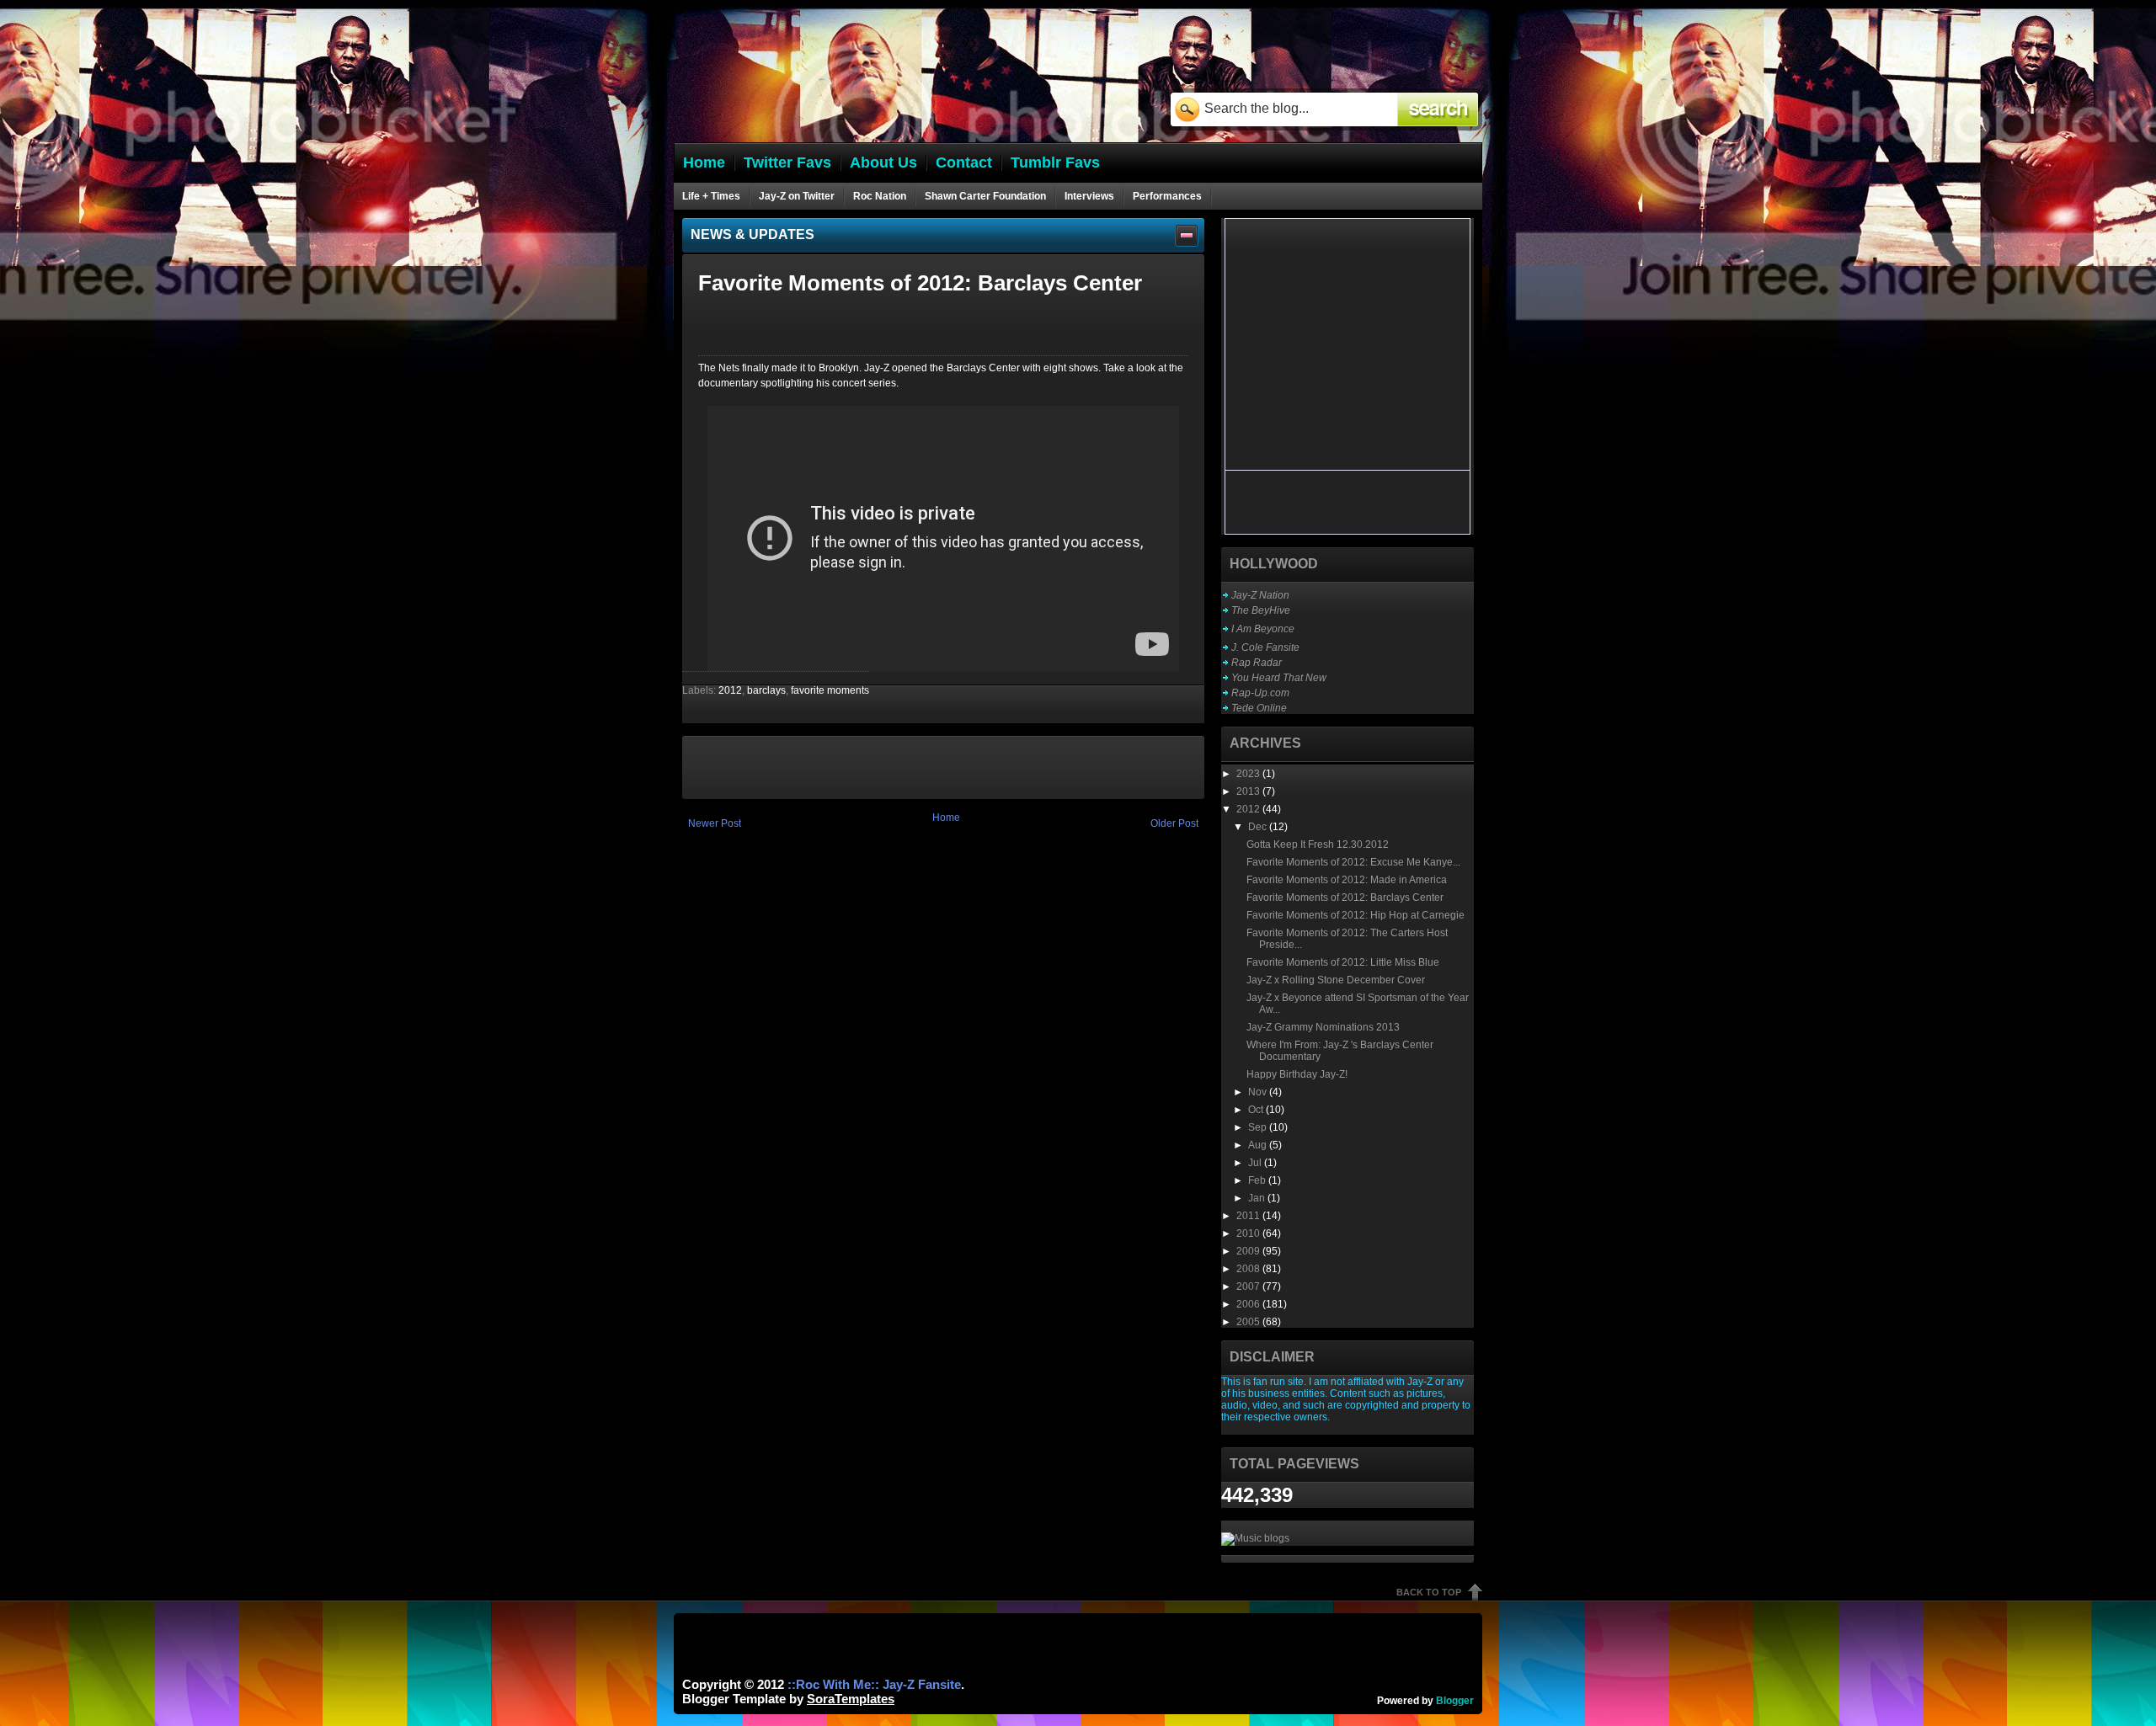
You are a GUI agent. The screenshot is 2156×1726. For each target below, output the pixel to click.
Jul (1256, 1163)
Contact (964, 162)
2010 (1249, 1233)
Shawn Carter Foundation (985, 196)
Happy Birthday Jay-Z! (1297, 1074)
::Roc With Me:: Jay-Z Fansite (874, 1684)
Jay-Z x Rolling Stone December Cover (1336, 980)
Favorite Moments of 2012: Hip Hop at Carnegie (1356, 915)
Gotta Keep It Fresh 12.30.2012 (1318, 844)
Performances (1167, 196)
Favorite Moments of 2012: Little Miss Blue (1343, 962)
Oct (1257, 1110)
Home (946, 818)
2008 (1249, 1269)
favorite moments (830, 690)
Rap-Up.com (1260, 693)
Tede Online (1259, 708)
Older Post (1174, 823)
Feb (1258, 1180)
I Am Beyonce (1263, 629)
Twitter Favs (787, 162)
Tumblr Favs (1055, 162)
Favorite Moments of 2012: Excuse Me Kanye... (1353, 862)
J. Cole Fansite (1265, 647)
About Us (883, 162)
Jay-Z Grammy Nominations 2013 (1323, 1027)
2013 (1249, 791)
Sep (1259, 1127)
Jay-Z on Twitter (797, 196)
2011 (1249, 1216)
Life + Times (711, 196)
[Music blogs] (1255, 1538)
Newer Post (715, 823)
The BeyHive (1261, 610)
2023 (1249, 774)
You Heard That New (1279, 678)
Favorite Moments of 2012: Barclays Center (1345, 898)
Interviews (1089, 196)
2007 (1249, 1287)
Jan (1258, 1198)
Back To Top (1429, 1592)
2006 (1249, 1304)
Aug (1259, 1145)
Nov (1259, 1092)
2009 (1249, 1251)
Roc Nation (880, 196)
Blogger (1455, 1701)
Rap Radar (1257, 663)
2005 (1249, 1322)
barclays (766, 690)
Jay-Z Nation (1260, 595)
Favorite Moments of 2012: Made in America (1347, 880)
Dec (1259, 827)
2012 (730, 690)
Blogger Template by (788, 1699)
